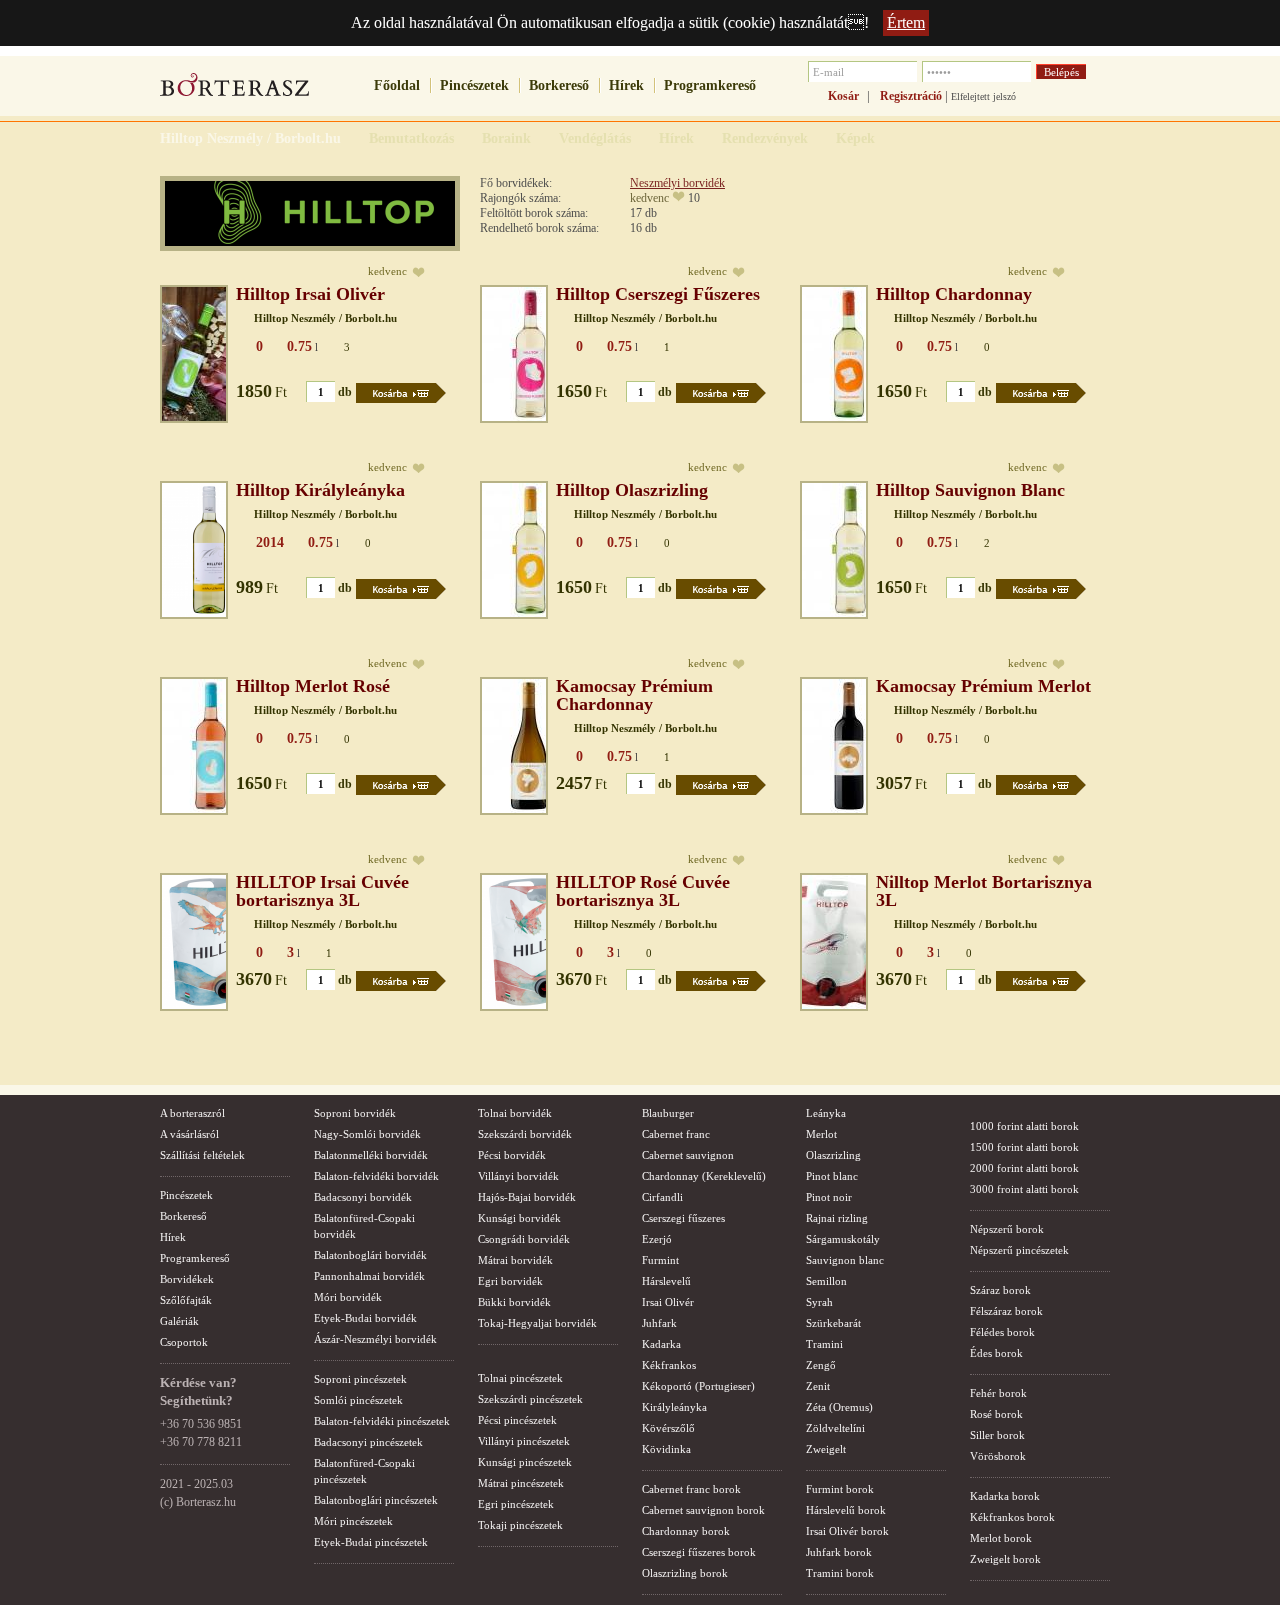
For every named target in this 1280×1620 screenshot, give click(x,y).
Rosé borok (996, 1414)
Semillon (826, 1281)
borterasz (235, 91)
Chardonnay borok (686, 1531)
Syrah (819, 1302)
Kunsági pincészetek (525, 1462)
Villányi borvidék (518, 1176)
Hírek (626, 85)
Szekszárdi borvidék (525, 1134)
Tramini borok (840, 1573)
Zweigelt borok (1005, 1559)
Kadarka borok (1005, 1496)
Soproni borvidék (355, 1113)
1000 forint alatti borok (1024, 1126)
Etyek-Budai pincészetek (371, 1542)
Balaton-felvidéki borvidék (376, 1176)
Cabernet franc (676, 1134)
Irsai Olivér (668, 1302)
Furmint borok (840, 1489)
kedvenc (649, 198)
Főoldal (397, 85)
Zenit (818, 1386)
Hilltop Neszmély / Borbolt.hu (325, 318)
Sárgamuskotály (843, 1239)
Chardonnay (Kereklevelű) (704, 1176)
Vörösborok (998, 1456)
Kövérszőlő (668, 1428)
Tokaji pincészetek (520, 1525)
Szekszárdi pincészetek (530, 1399)
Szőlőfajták (186, 1300)
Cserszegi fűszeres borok (699, 1552)
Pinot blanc (832, 1176)
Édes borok (996, 1353)
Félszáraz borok (1006, 1311)
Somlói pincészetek (358, 1400)
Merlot (821, 1134)
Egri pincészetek (516, 1504)
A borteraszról (192, 1113)
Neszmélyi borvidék (677, 183)
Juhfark (659, 1323)
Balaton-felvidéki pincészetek (382, 1421)
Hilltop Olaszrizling (632, 490)
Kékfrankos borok (1012, 1517)
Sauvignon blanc (845, 1260)
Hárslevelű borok (846, 1510)
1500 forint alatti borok (1024, 1147)
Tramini (824, 1344)
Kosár (843, 96)
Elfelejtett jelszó (983, 96)
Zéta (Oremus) (839, 1407)
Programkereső (710, 85)
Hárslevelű (666, 1281)
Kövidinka (666, 1449)
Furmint (660, 1260)
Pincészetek (474, 85)
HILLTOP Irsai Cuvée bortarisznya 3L (322, 891)
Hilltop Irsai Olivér (310, 294)
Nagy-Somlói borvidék (367, 1134)
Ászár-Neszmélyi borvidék (375, 1339)
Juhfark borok (839, 1552)
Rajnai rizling (837, 1218)
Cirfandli (662, 1197)
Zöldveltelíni (835, 1428)
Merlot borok (1001, 1538)
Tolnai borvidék (515, 1113)
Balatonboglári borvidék (370, 1255)
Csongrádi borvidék (524, 1239)
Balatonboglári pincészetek (376, 1500)
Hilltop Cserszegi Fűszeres (658, 294)
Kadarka (661, 1344)
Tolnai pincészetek (520, 1378)
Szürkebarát (833, 1323)
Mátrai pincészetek (521, 1483)
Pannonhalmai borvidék (369, 1276)
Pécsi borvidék (512, 1155)
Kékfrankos (669, 1365)
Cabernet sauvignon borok (703, 1510)
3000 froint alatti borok (1024, 1189)
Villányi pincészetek (524, 1441)
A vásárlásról (189, 1134)
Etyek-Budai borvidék (365, 1318)
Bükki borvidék (514, 1302)
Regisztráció (911, 96)
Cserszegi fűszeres (683, 1218)
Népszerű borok (1007, 1229)
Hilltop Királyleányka (320, 490)
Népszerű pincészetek (1019, 1250)
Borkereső (559, 85)
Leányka (826, 1113)
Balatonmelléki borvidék (371, 1155)
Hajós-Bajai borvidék (527, 1197)
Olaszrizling (833, 1155)
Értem (906, 22)
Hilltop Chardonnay (954, 294)
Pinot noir (829, 1197)
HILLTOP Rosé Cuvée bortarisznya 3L (643, 891)
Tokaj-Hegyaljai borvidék (537, 1323)
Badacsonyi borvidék (363, 1197)
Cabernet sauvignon (688, 1155)
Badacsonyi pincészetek (368, 1442)
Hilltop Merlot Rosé (313, 686)
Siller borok (997, 1435)
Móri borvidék (348, 1297)
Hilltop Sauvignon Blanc (970, 490)
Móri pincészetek (353, 1521)
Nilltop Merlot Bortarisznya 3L (984, 891)
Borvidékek (187, 1279)
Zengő (821, 1365)
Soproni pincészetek (360, 1379)
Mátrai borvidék (515, 1260)
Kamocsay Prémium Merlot (983, 686)
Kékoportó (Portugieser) (698, 1386)
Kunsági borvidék (519, 1218)
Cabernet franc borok (691, 1489)
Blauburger (668, 1113)
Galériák (179, 1321)
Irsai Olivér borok (847, 1531)
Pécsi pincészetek (517, 1420)
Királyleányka (674, 1407)
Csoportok (184, 1342)
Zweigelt (826, 1449)
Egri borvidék (510, 1281)
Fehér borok (998, 1393)
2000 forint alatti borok (1024, 1168)
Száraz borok (1000, 1290)
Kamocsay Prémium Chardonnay (634, 695)
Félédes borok (1002, 1332)
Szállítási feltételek (202, 1155)
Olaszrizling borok (685, 1573)
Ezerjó (657, 1239)
